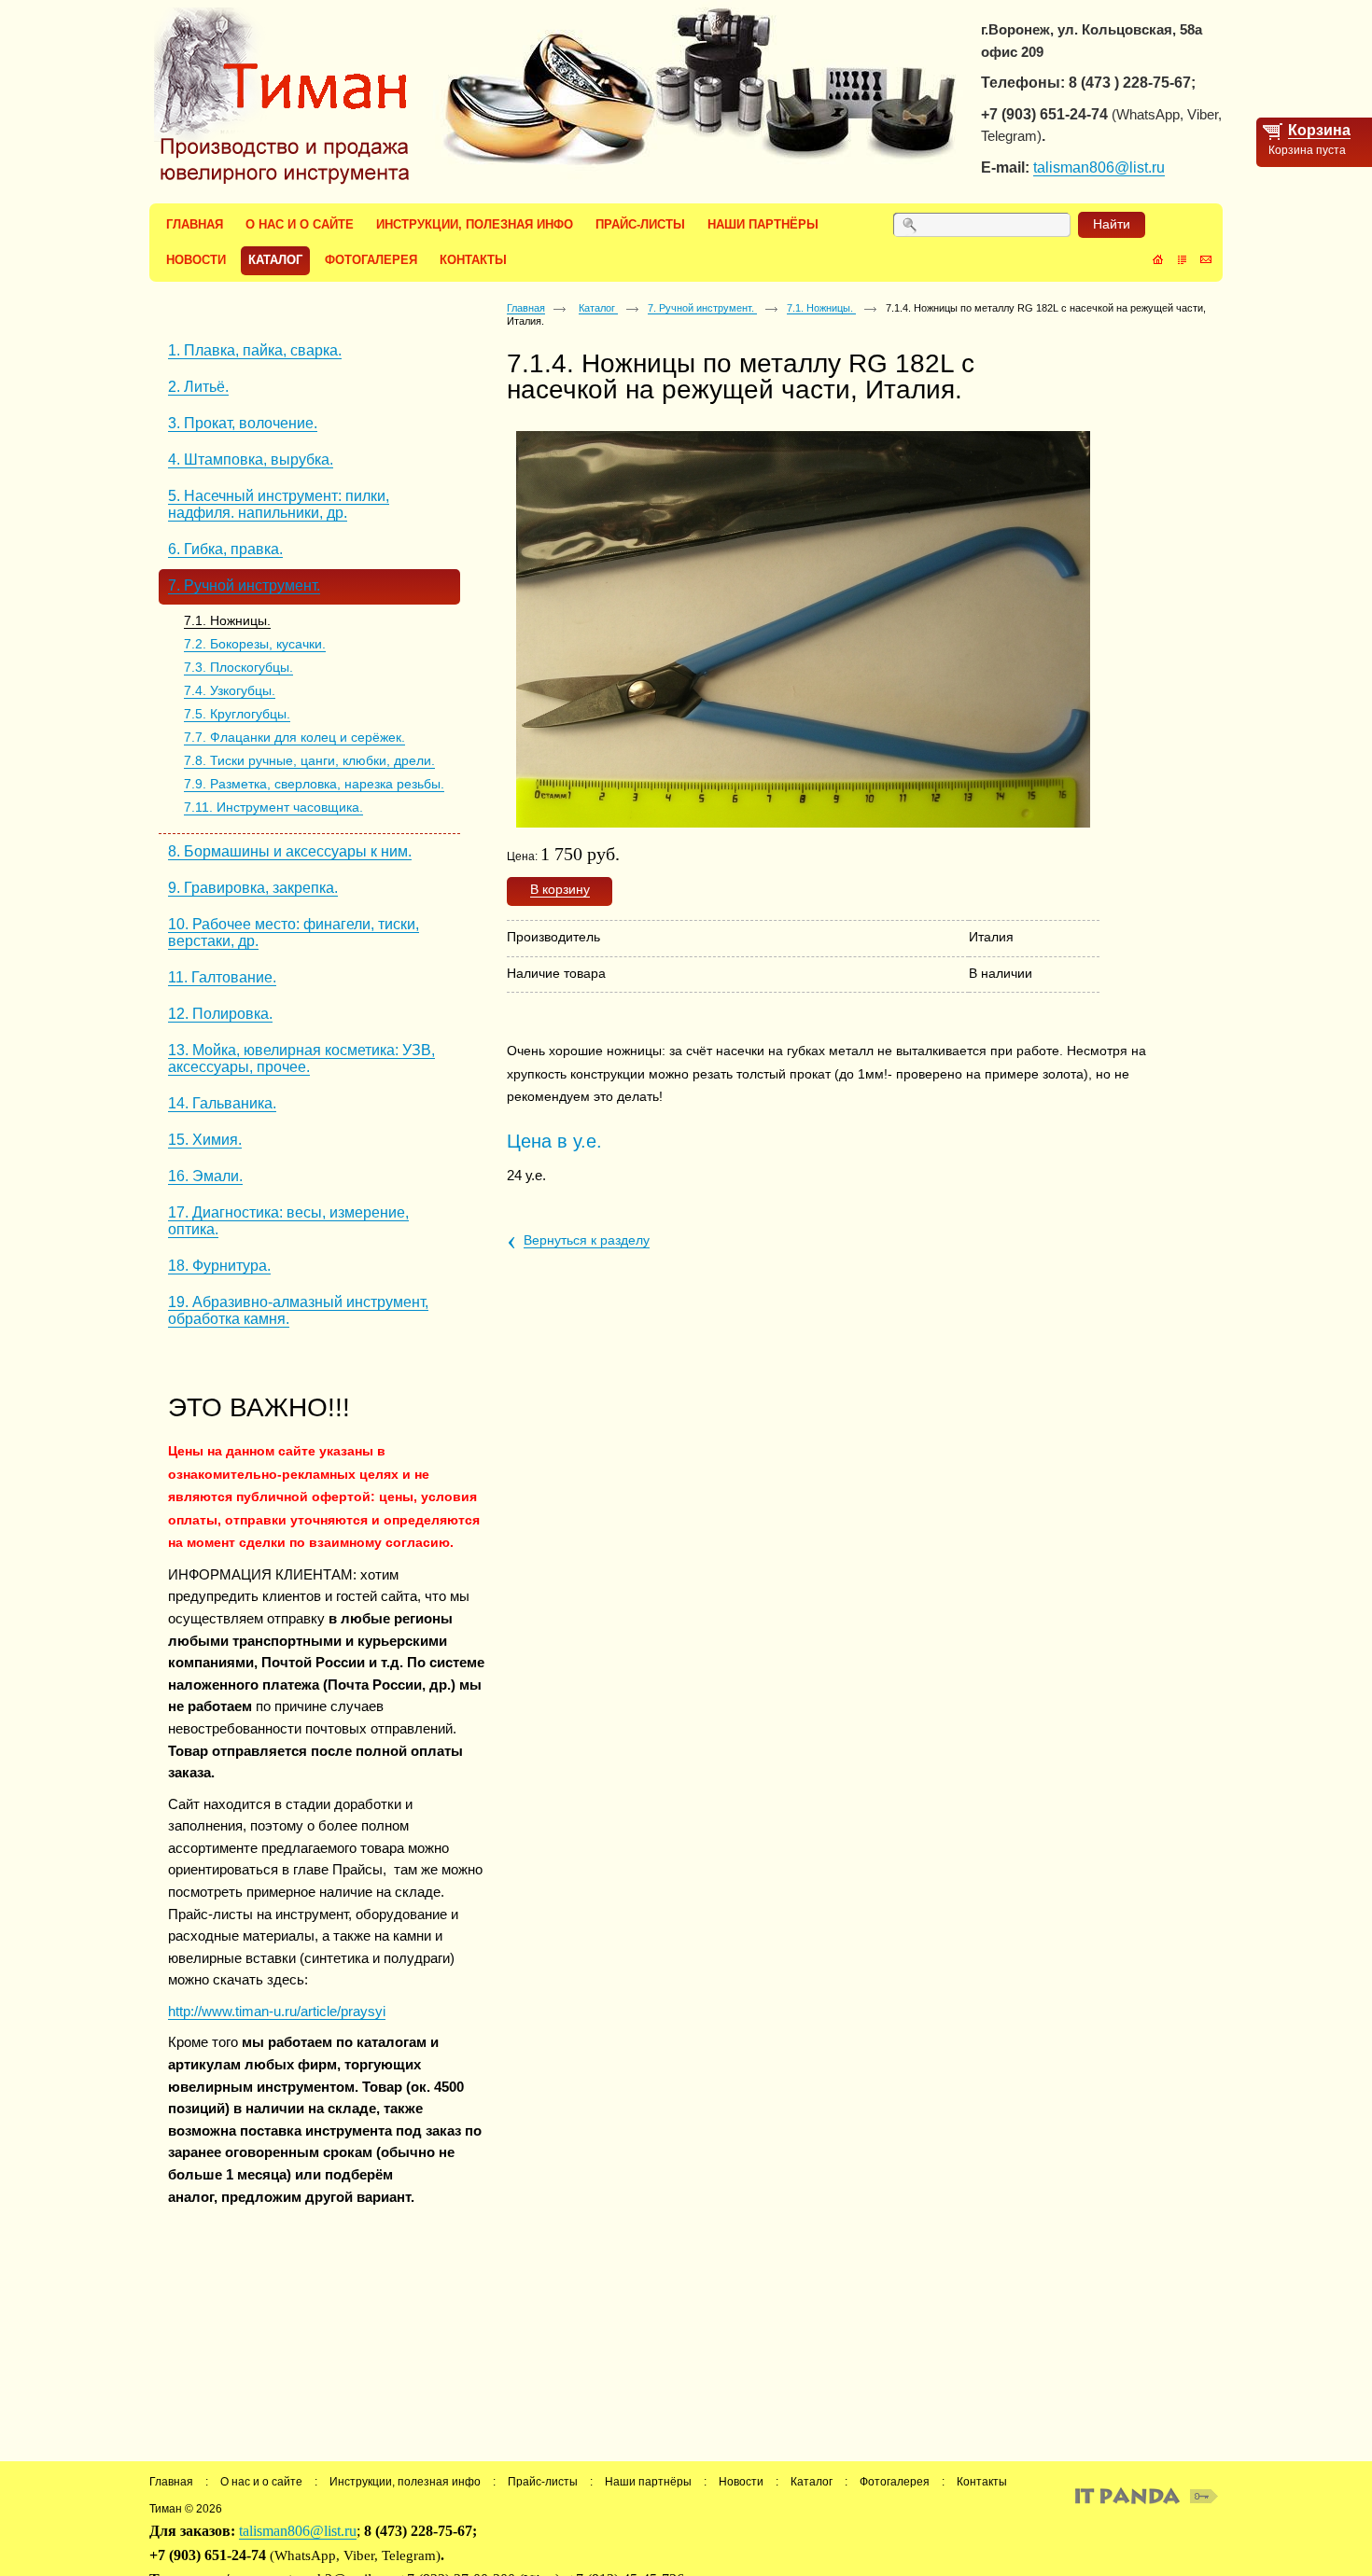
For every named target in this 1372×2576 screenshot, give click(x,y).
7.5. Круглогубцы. (237, 714)
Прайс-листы (543, 2482)
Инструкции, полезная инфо (405, 2482)
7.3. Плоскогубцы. (238, 667)
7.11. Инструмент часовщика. (273, 807)
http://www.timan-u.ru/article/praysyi (277, 2011)
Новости (741, 2482)
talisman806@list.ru (1099, 167)
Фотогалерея (895, 2482)
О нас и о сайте (261, 2482)
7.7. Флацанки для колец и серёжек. (294, 737)
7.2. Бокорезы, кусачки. (255, 644)
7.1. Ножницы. (227, 620)
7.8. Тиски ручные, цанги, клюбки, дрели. (309, 760)
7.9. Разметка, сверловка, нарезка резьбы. (314, 784)
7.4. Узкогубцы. (230, 690)
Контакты (982, 2482)
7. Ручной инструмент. (702, 308)
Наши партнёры (648, 2482)
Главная (526, 308)
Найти (1112, 224)
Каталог (598, 308)
